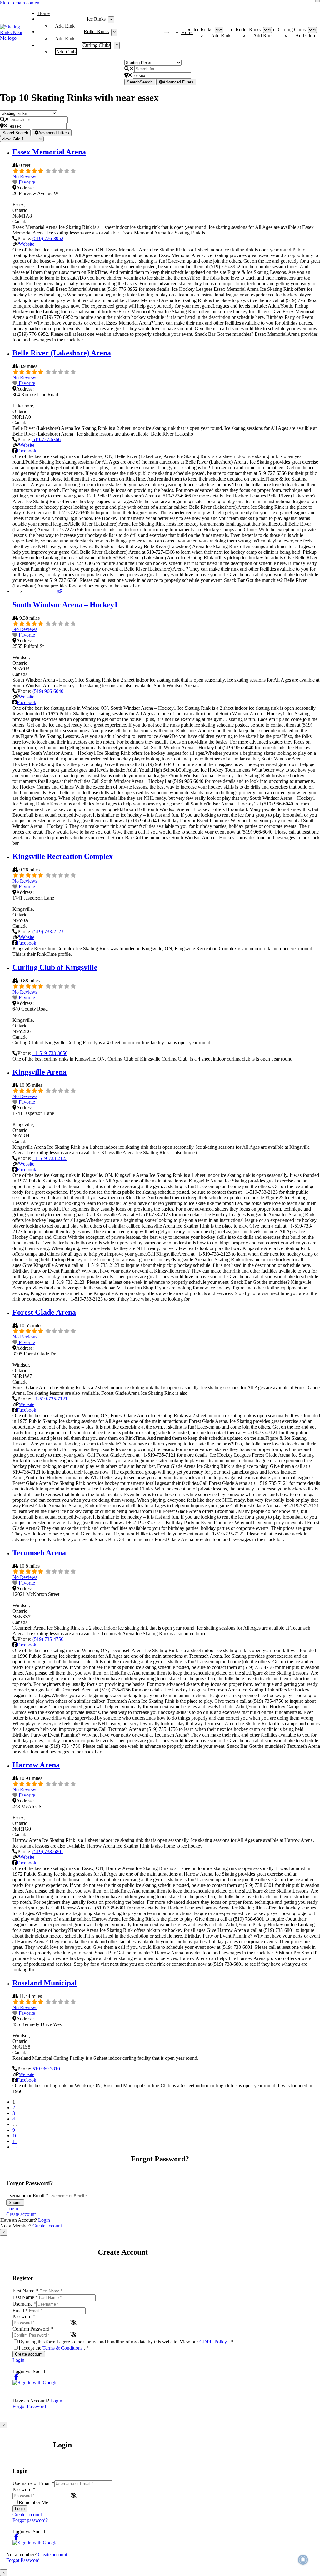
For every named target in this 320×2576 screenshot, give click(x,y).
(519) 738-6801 (48, 1851)
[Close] (317, 1)
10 (15, 2136)
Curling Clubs (96, 45)
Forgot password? (30, 2520)
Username (24, 2304)
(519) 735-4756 (48, 1639)
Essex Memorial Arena (49, 152)
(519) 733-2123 (48, 932)
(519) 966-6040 (48, 691)
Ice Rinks (96, 19)
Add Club (66, 52)
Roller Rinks (96, 31)
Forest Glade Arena (44, 1312)
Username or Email (27, 2196)
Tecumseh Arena (39, 1553)
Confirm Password (33, 2329)
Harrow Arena (36, 1765)
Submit (15, 2203)
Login (12, 2208)
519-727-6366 (47, 439)
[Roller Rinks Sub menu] (114, 32)
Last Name (25, 2297)
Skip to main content (20, 3)
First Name (25, 2291)
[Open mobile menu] (166, 33)
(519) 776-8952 (48, 238)
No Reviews (25, 176)
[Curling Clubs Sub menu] (117, 45)
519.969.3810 (46, 2069)
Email (20, 2310)
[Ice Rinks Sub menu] (111, 20)
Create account (21, 2214)
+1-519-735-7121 (50, 1399)
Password (24, 2317)
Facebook (27, 451)
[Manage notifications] (303, 2560)
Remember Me (33, 2502)
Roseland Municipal (45, 1983)
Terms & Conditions (63, 2348)
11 (15, 2141)
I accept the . (54, 2348)
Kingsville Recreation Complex (63, 856)
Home (44, 13)
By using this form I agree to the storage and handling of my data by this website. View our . (126, 2342)
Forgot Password (29, 2406)
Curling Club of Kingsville (55, 967)
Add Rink (65, 26)
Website (27, 244)
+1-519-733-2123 (50, 1158)
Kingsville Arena (40, 1072)
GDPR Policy (214, 2342)
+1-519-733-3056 (50, 1053)
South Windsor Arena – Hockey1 (65, 605)
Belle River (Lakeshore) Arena (62, 353)
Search (140, 82)
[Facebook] (16, 2377)
